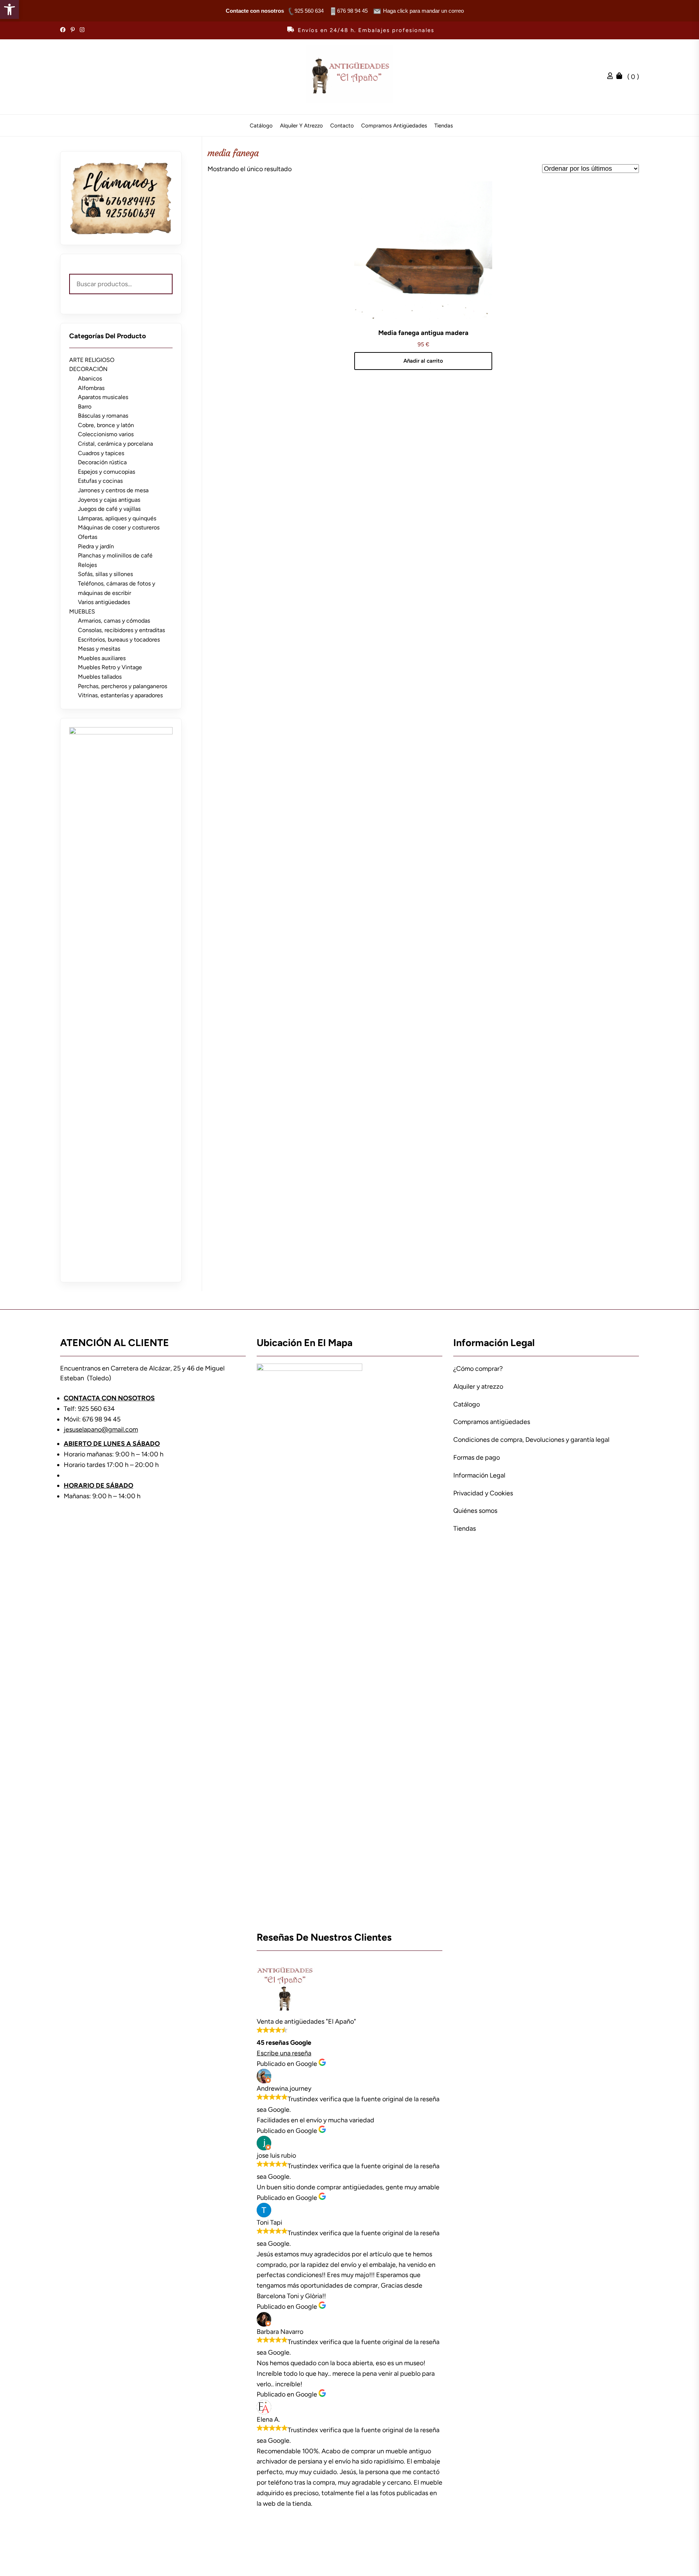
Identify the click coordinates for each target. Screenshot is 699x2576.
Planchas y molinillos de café (115, 555)
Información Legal (479, 1475)
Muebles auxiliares (102, 658)
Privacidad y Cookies (483, 1493)
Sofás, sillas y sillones (105, 574)
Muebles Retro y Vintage (110, 667)
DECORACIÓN (88, 369)
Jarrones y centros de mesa (113, 490)
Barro (85, 407)
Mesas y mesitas (99, 649)
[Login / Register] (612, 77)
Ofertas (88, 537)
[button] (9, 9)
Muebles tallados (100, 677)
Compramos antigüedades (394, 126)
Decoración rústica (102, 462)
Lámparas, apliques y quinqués (117, 518)
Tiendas (444, 126)
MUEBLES (82, 612)
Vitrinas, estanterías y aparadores (120, 695)
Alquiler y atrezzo (301, 126)
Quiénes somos (475, 1511)
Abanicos (90, 378)
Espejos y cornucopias (106, 472)
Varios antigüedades (104, 602)
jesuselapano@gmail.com (101, 1429)
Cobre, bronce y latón (106, 425)
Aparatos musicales (103, 397)
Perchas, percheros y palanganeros (123, 686)
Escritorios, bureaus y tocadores (119, 640)
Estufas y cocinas (100, 481)
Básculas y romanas (103, 416)
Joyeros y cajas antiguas (109, 500)
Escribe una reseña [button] (284, 2053)
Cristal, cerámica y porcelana (115, 444)
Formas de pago (477, 1457)
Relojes (87, 565)
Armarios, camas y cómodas (114, 621)
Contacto (342, 126)
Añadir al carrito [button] (423, 361)
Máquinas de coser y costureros (119, 527)
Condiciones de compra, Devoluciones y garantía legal (531, 1440)
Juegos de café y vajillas (109, 509)
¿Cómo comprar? (478, 1369)
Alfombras (91, 388)
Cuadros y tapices (101, 453)
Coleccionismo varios (106, 434)
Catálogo (261, 126)
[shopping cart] (621, 77)
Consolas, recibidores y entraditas (121, 630)
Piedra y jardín (96, 546)
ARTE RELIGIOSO (92, 360)
